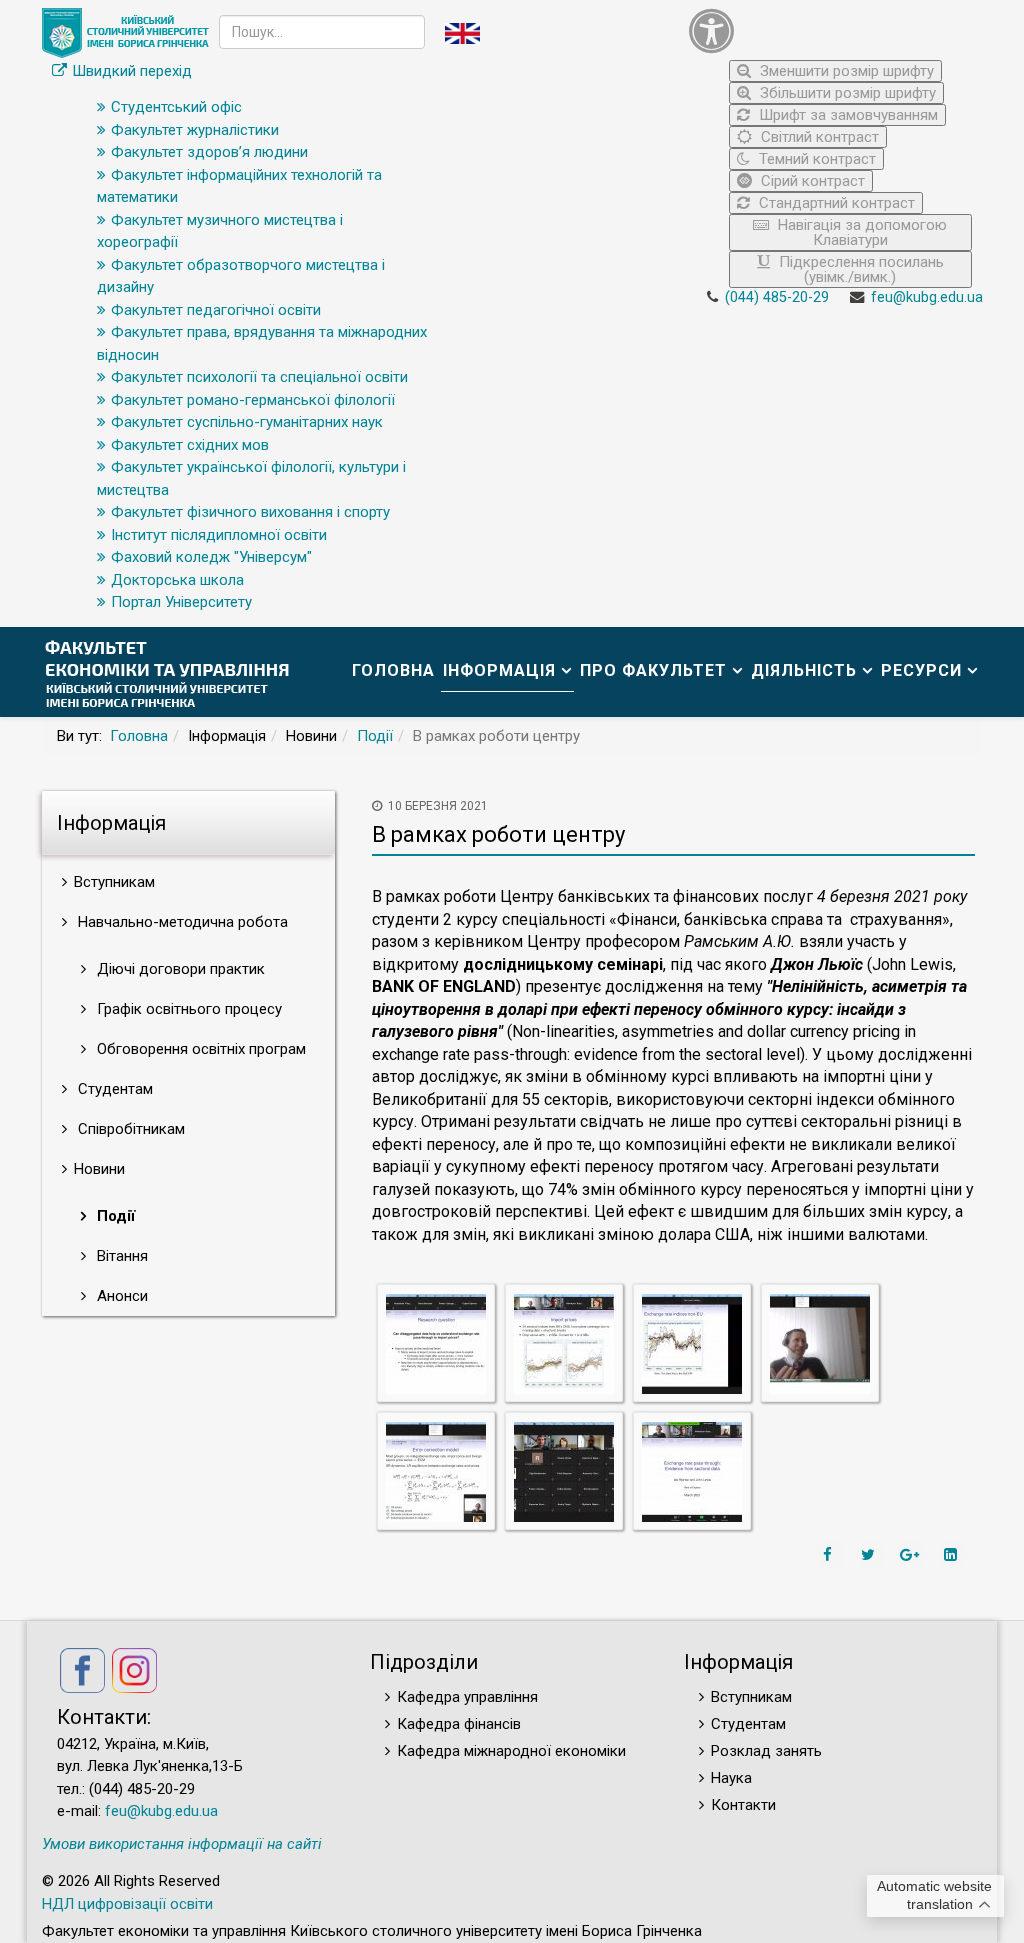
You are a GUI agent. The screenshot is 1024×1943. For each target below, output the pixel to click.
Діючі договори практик (179, 969)
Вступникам (751, 1697)
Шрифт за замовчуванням (846, 115)
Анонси (120, 1296)
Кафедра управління (467, 1697)
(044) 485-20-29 (777, 297)
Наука (731, 1778)
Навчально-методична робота (181, 922)
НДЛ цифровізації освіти (127, 1904)
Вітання (120, 1256)
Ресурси (921, 670)
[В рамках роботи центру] (436, 1343)
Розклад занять (766, 1751)
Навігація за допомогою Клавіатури (860, 232)
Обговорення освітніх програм (199, 1049)
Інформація (499, 670)
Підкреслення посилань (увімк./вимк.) (859, 269)
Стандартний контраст (835, 203)
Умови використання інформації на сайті (182, 1844)
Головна (393, 670)
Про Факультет (653, 670)
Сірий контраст (811, 181)
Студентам (113, 1089)
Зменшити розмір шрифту (845, 71)
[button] (830, 30)
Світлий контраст (818, 137)
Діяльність (804, 670)
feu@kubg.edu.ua (927, 297)
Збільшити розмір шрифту (846, 93)
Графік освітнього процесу (187, 1009)
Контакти (743, 1805)
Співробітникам (129, 1129)
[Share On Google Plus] (912, 1555)
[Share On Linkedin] (953, 1555)
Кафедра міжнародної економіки (511, 1751)
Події (375, 736)
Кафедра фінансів (459, 1724)
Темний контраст (815, 159)
